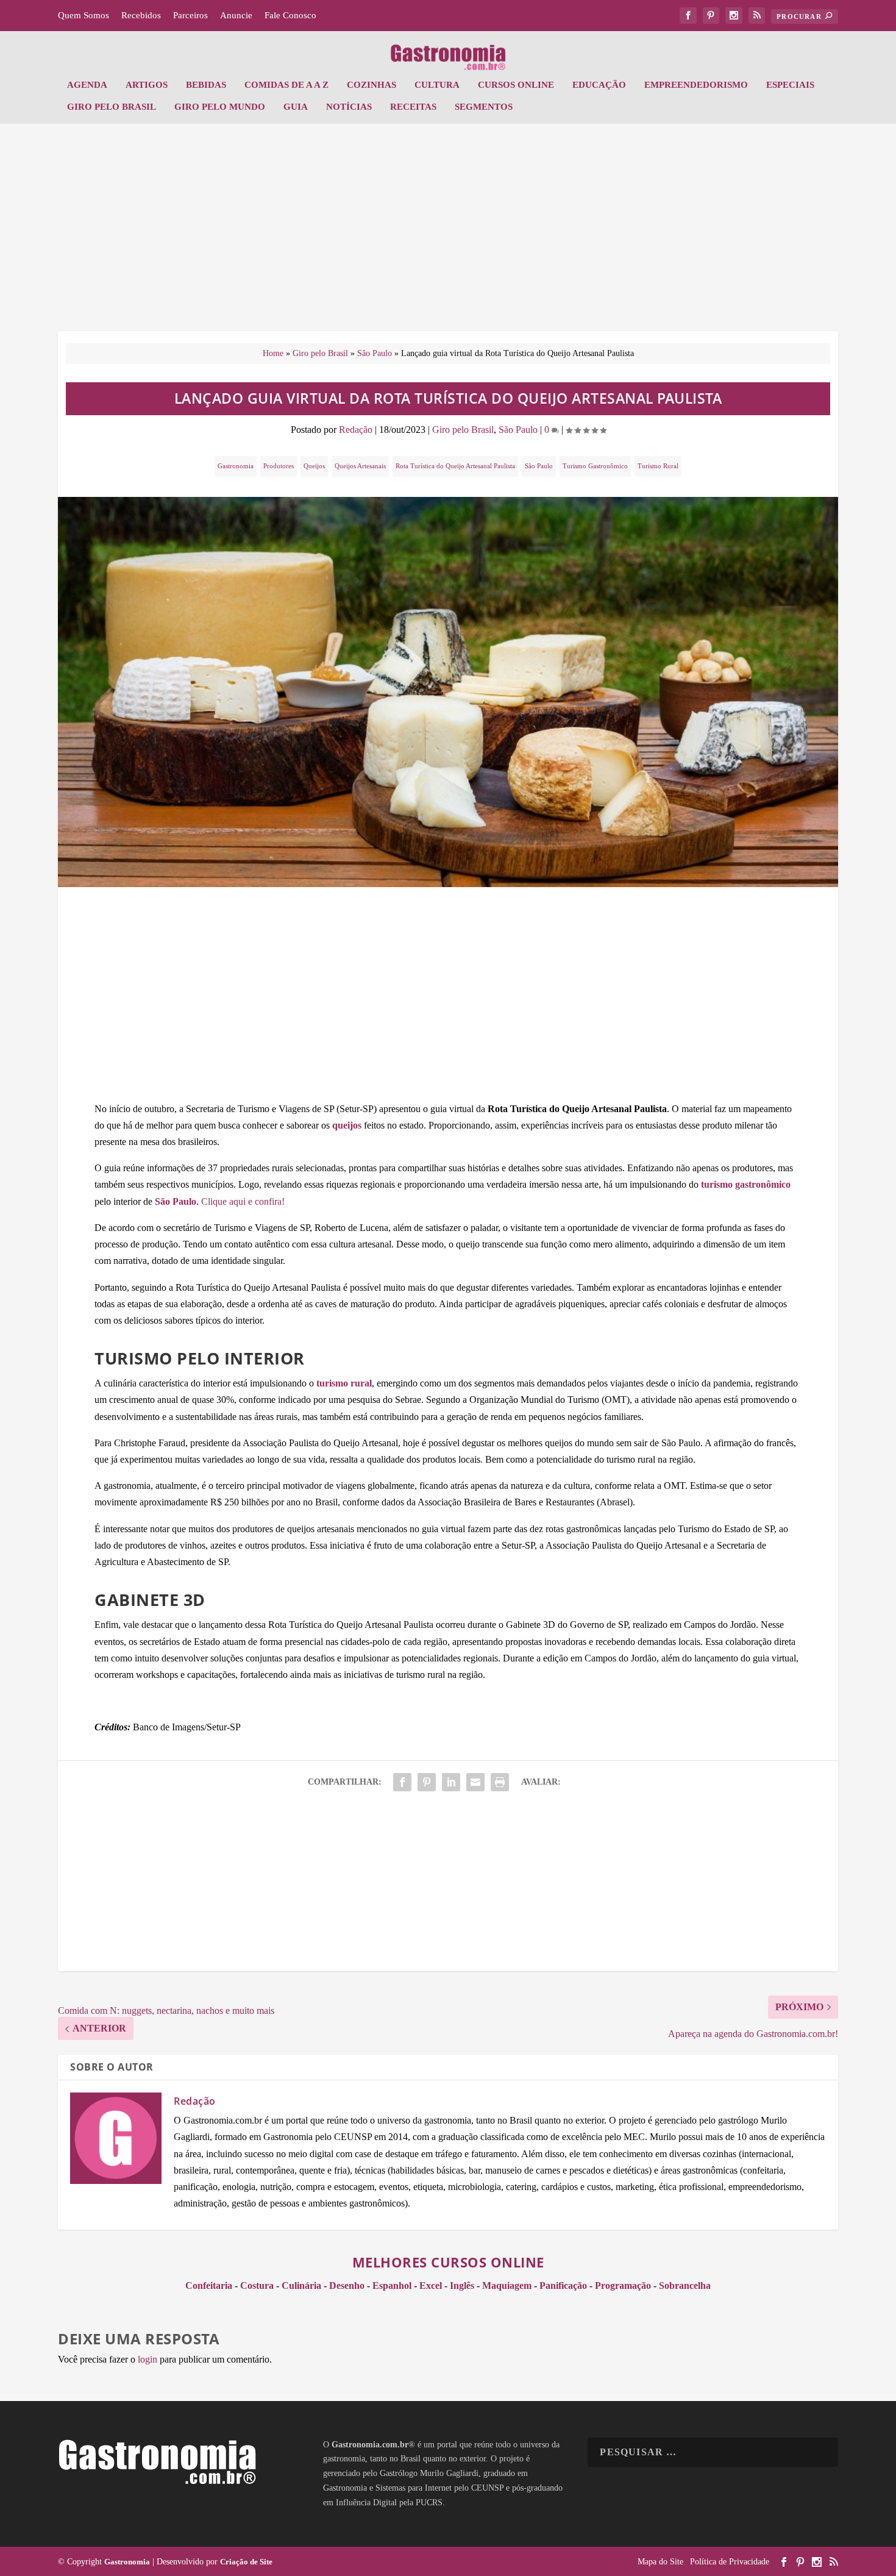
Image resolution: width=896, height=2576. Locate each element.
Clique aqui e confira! (243, 1201)
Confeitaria (209, 2285)
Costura (257, 2285)
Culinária (301, 2285)
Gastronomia (236, 466)
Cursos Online (516, 85)
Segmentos (484, 107)
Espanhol (392, 2285)
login (148, 2359)
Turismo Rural (658, 466)
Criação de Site (246, 2562)
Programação (623, 2285)
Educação (599, 85)
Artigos (147, 85)
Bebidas (206, 85)
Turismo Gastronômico (595, 466)
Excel (431, 2285)
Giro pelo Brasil (112, 107)
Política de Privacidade (730, 2562)
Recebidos (141, 15)
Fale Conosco (290, 15)
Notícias (349, 107)
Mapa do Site (660, 2562)
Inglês (462, 2285)
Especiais (790, 85)
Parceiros (190, 15)
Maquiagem (507, 2285)
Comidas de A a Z (286, 85)
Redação (356, 430)
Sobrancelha (685, 2285)
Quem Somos (84, 15)
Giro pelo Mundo (220, 107)
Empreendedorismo (696, 85)
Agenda (87, 85)
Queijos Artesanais (360, 466)
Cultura (437, 85)
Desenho (347, 2285)
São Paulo (375, 353)
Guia (296, 107)
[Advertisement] (448, 234)
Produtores (279, 466)
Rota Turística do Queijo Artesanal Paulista (455, 466)
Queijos (314, 466)
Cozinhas (372, 85)
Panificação (563, 2285)
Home (273, 353)
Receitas (413, 107)
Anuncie (236, 15)
